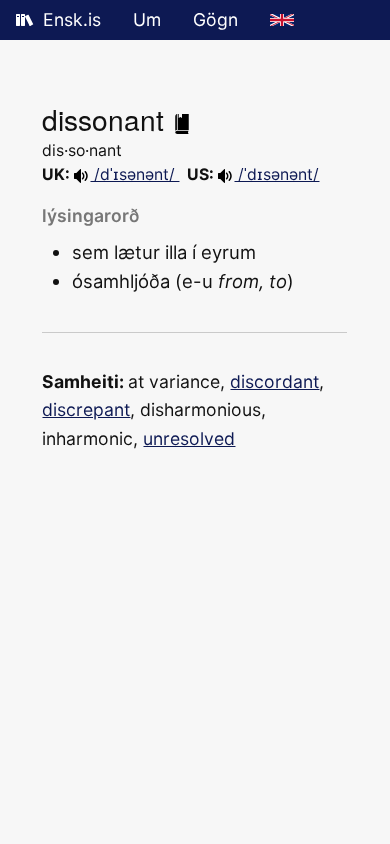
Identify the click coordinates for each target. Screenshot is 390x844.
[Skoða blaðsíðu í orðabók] (182, 119)
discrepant (86, 409)
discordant (274, 381)
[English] (282, 20)
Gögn (215, 19)
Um (147, 19)
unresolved (189, 438)
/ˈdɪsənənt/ (276, 174)
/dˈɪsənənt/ (134, 174)
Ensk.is (72, 19)
